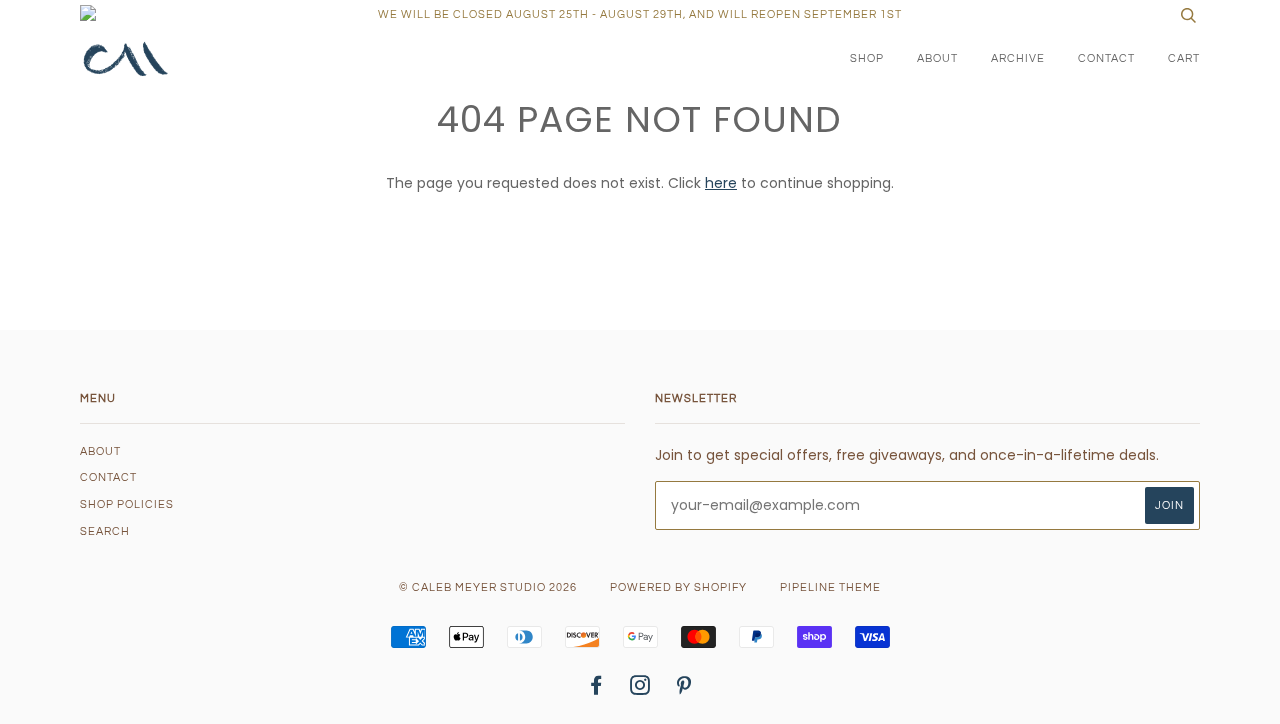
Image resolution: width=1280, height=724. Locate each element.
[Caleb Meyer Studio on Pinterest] (684, 689)
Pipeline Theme (830, 587)
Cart (1184, 58)
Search (105, 531)
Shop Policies (127, 504)
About (937, 58)
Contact (1106, 58)
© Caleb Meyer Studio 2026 (488, 587)
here (721, 183)
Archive (1018, 58)
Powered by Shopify (678, 587)
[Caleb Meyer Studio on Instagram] (640, 689)
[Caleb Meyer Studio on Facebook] (596, 689)
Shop (867, 58)
